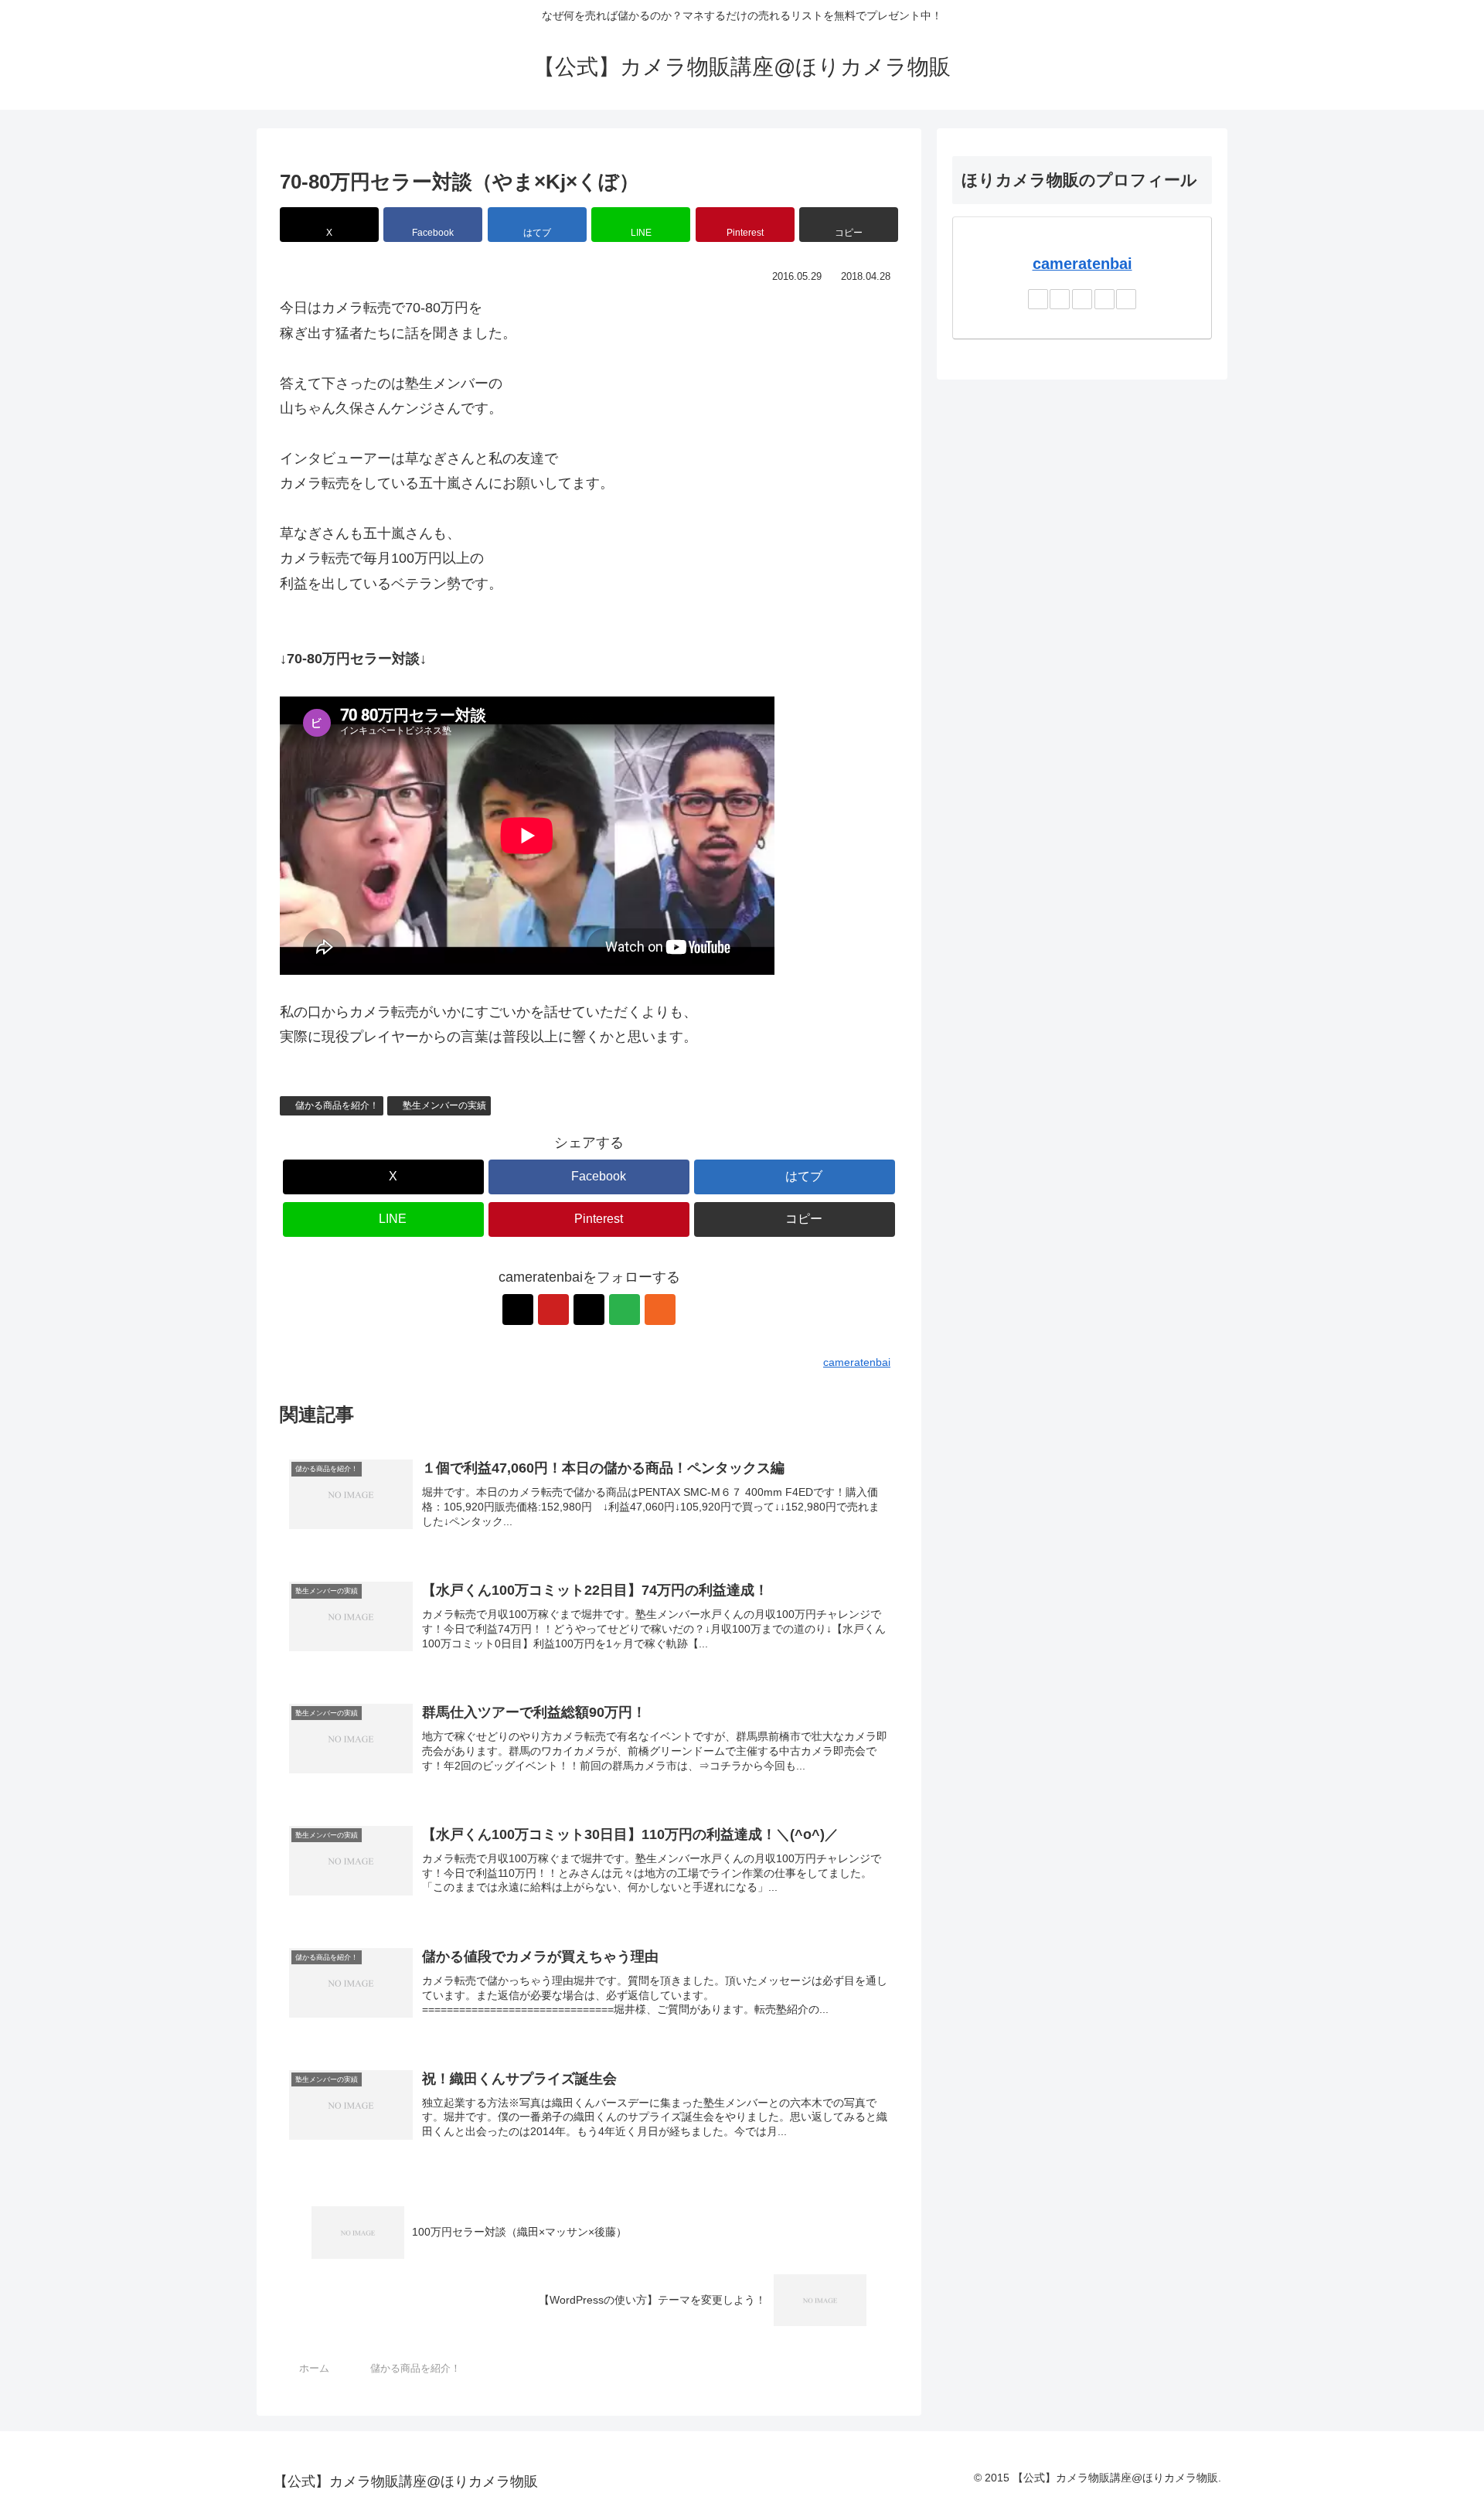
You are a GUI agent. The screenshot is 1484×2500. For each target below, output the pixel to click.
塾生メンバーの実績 (444, 1105)
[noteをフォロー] (589, 1310)
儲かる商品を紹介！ (337, 1105)
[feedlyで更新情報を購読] (625, 1310)
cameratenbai (1082, 264)
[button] (849, 225)
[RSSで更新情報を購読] (660, 1310)
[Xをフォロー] (518, 1310)
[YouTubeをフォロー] (553, 1310)
